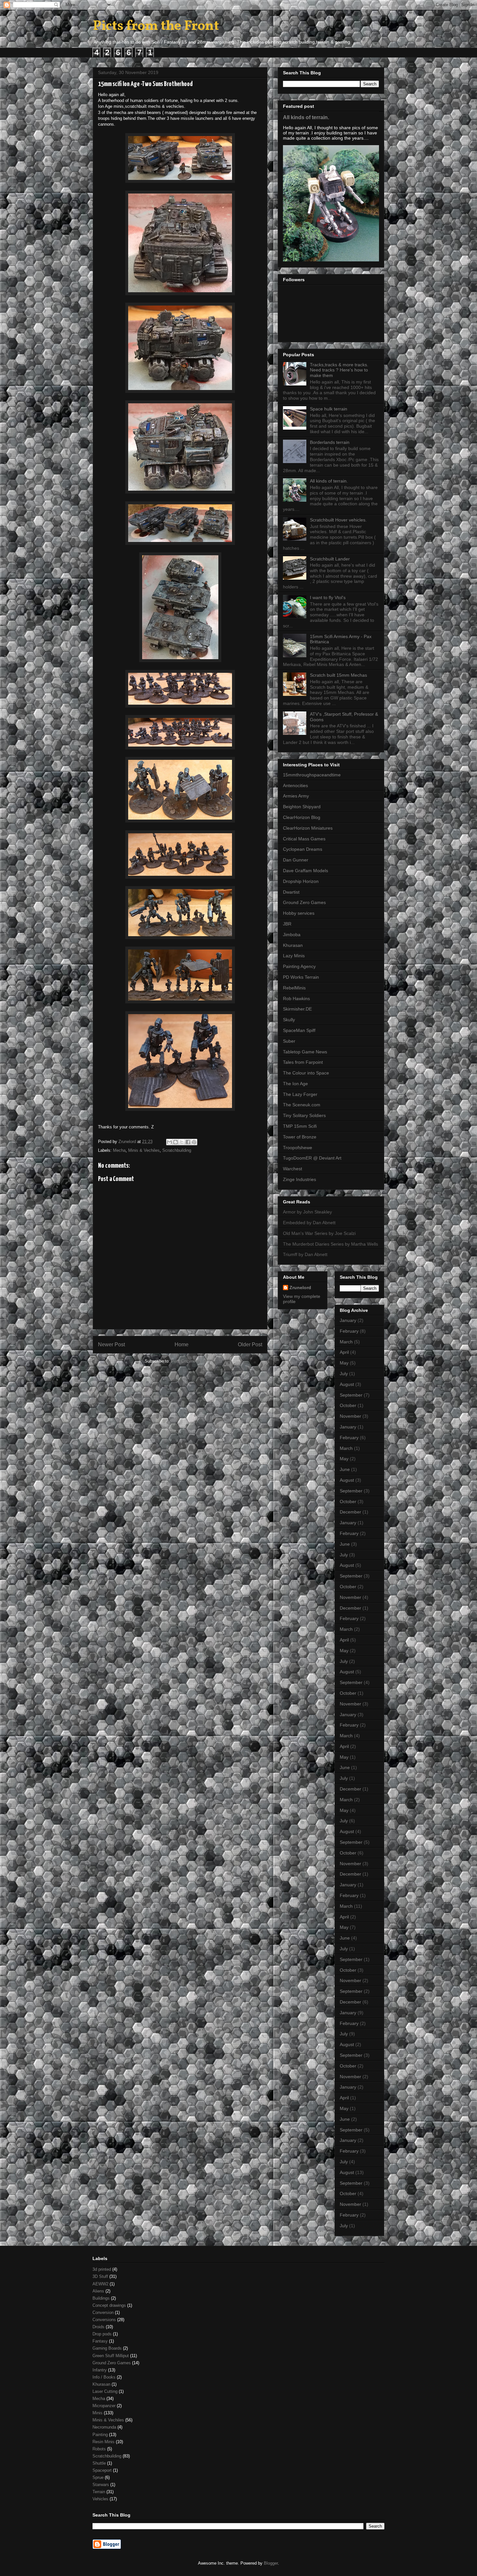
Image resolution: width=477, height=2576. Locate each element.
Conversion (103, 2312)
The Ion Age (295, 1084)
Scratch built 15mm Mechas (338, 675)
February (349, 1331)
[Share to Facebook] (188, 1142)
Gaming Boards (107, 2348)
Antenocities (295, 785)
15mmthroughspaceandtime (312, 775)
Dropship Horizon (301, 881)
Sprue (98, 2477)
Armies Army (296, 796)
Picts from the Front (156, 26)
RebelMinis (294, 988)
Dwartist (291, 892)
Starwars (101, 2485)
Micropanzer (104, 2406)
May (344, 1363)
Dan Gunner (296, 860)
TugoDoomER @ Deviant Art (312, 1158)
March (346, 1342)
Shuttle (99, 2463)
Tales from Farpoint (303, 1062)
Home (182, 1345)
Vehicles (100, 2499)
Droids (98, 2327)
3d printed (102, 2269)
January (348, 1320)
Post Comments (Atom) (193, 1361)
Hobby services (299, 913)
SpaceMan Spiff (299, 1030)
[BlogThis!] (176, 1142)
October (348, 1405)
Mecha (119, 1150)
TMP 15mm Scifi (300, 1126)
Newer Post (111, 1345)
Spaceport (102, 2470)
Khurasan (293, 945)
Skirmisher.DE (297, 1009)
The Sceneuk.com (302, 1105)
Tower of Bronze (300, 1137)
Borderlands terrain (330, 442)
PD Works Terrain (301, 977)
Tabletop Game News (305, 1052)
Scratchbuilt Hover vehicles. (338, 520)
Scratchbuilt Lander (330, 559)
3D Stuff (100, 2276)
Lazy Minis (294, 956)
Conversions (104, 2320)
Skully (289, 1020)
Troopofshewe (298, 1148)
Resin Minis (104, 2442)
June (345, 1469)
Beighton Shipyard (302, 807)
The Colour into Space (306, 1073)
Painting (100, 2435)
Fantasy (100, 2341)
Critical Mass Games (304, 839)
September (351, 1395)
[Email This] (169, 1142)
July (344, 1374)
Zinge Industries (300, 1179)
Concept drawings (109, 2305)
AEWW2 (100, 2284)
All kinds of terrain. (306, 117)
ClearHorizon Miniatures (308, 828)
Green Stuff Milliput (111, 2356)
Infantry (100, 2370)
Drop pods (102, 2334)
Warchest (293, 1169)
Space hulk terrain (329, 409)
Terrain (99, 2492)
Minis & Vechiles (144, 1150)
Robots (99, 2449)
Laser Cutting (105, 2391)
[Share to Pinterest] (194, 1142)
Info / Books (104, 2377)
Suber (289, 1041)
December (350, 1512)
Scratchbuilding (177, 1150)
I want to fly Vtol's (328, 597)
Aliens (98, 2291)
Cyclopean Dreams (303, 849)
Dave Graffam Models (306, 871)
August (347, 1384)
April (344, 1352)
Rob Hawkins (296, 999)
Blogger (271, 2563)
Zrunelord (300, 1288)
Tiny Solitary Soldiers (304, 1115)
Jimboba (292, 935)
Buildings (101, 2298)
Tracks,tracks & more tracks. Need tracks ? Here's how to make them (339, 370)
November (350, 1416)
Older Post (250, 1345)
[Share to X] (182, 1142)
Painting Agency (299, 966)
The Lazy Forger (300, 1094)
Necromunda (104, 2427)
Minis (98, 2413)
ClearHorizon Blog (302, 817)
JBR (287, 924)
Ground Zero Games (304, 902)
